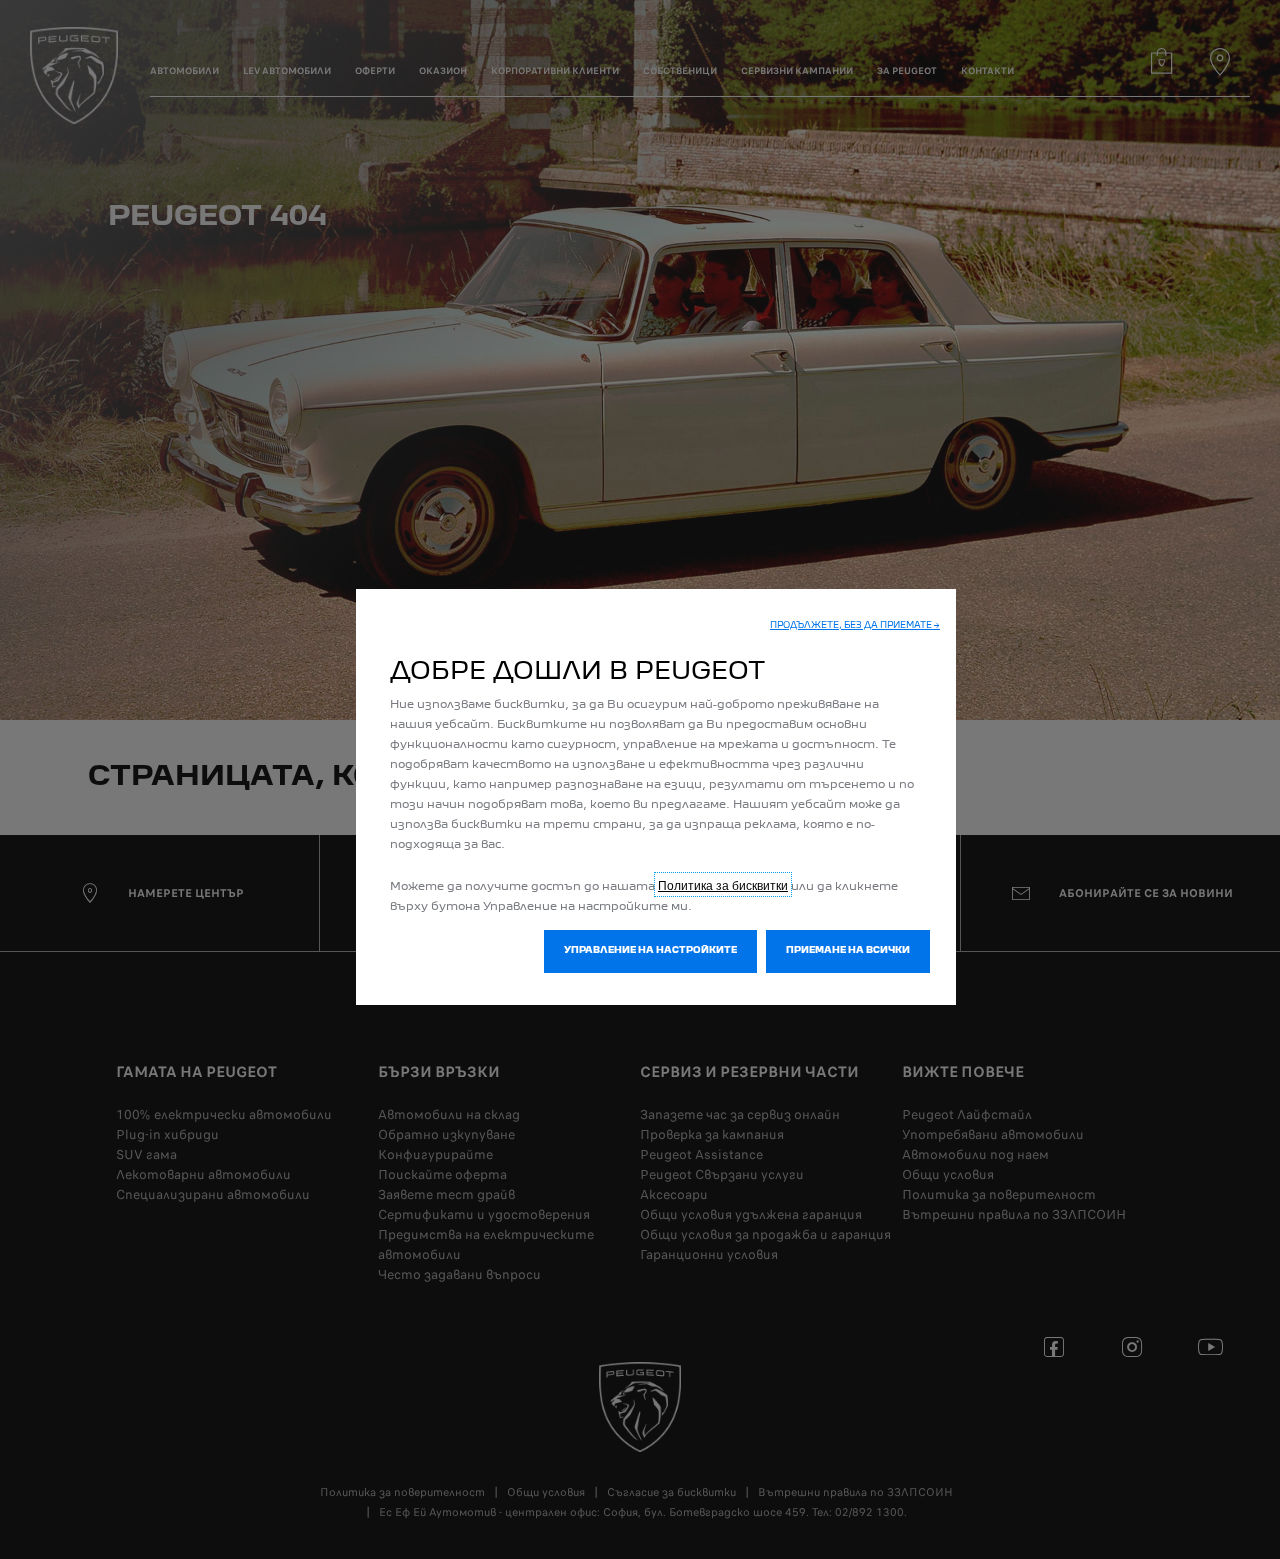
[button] (855, 626)
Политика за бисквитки (723, 884)
